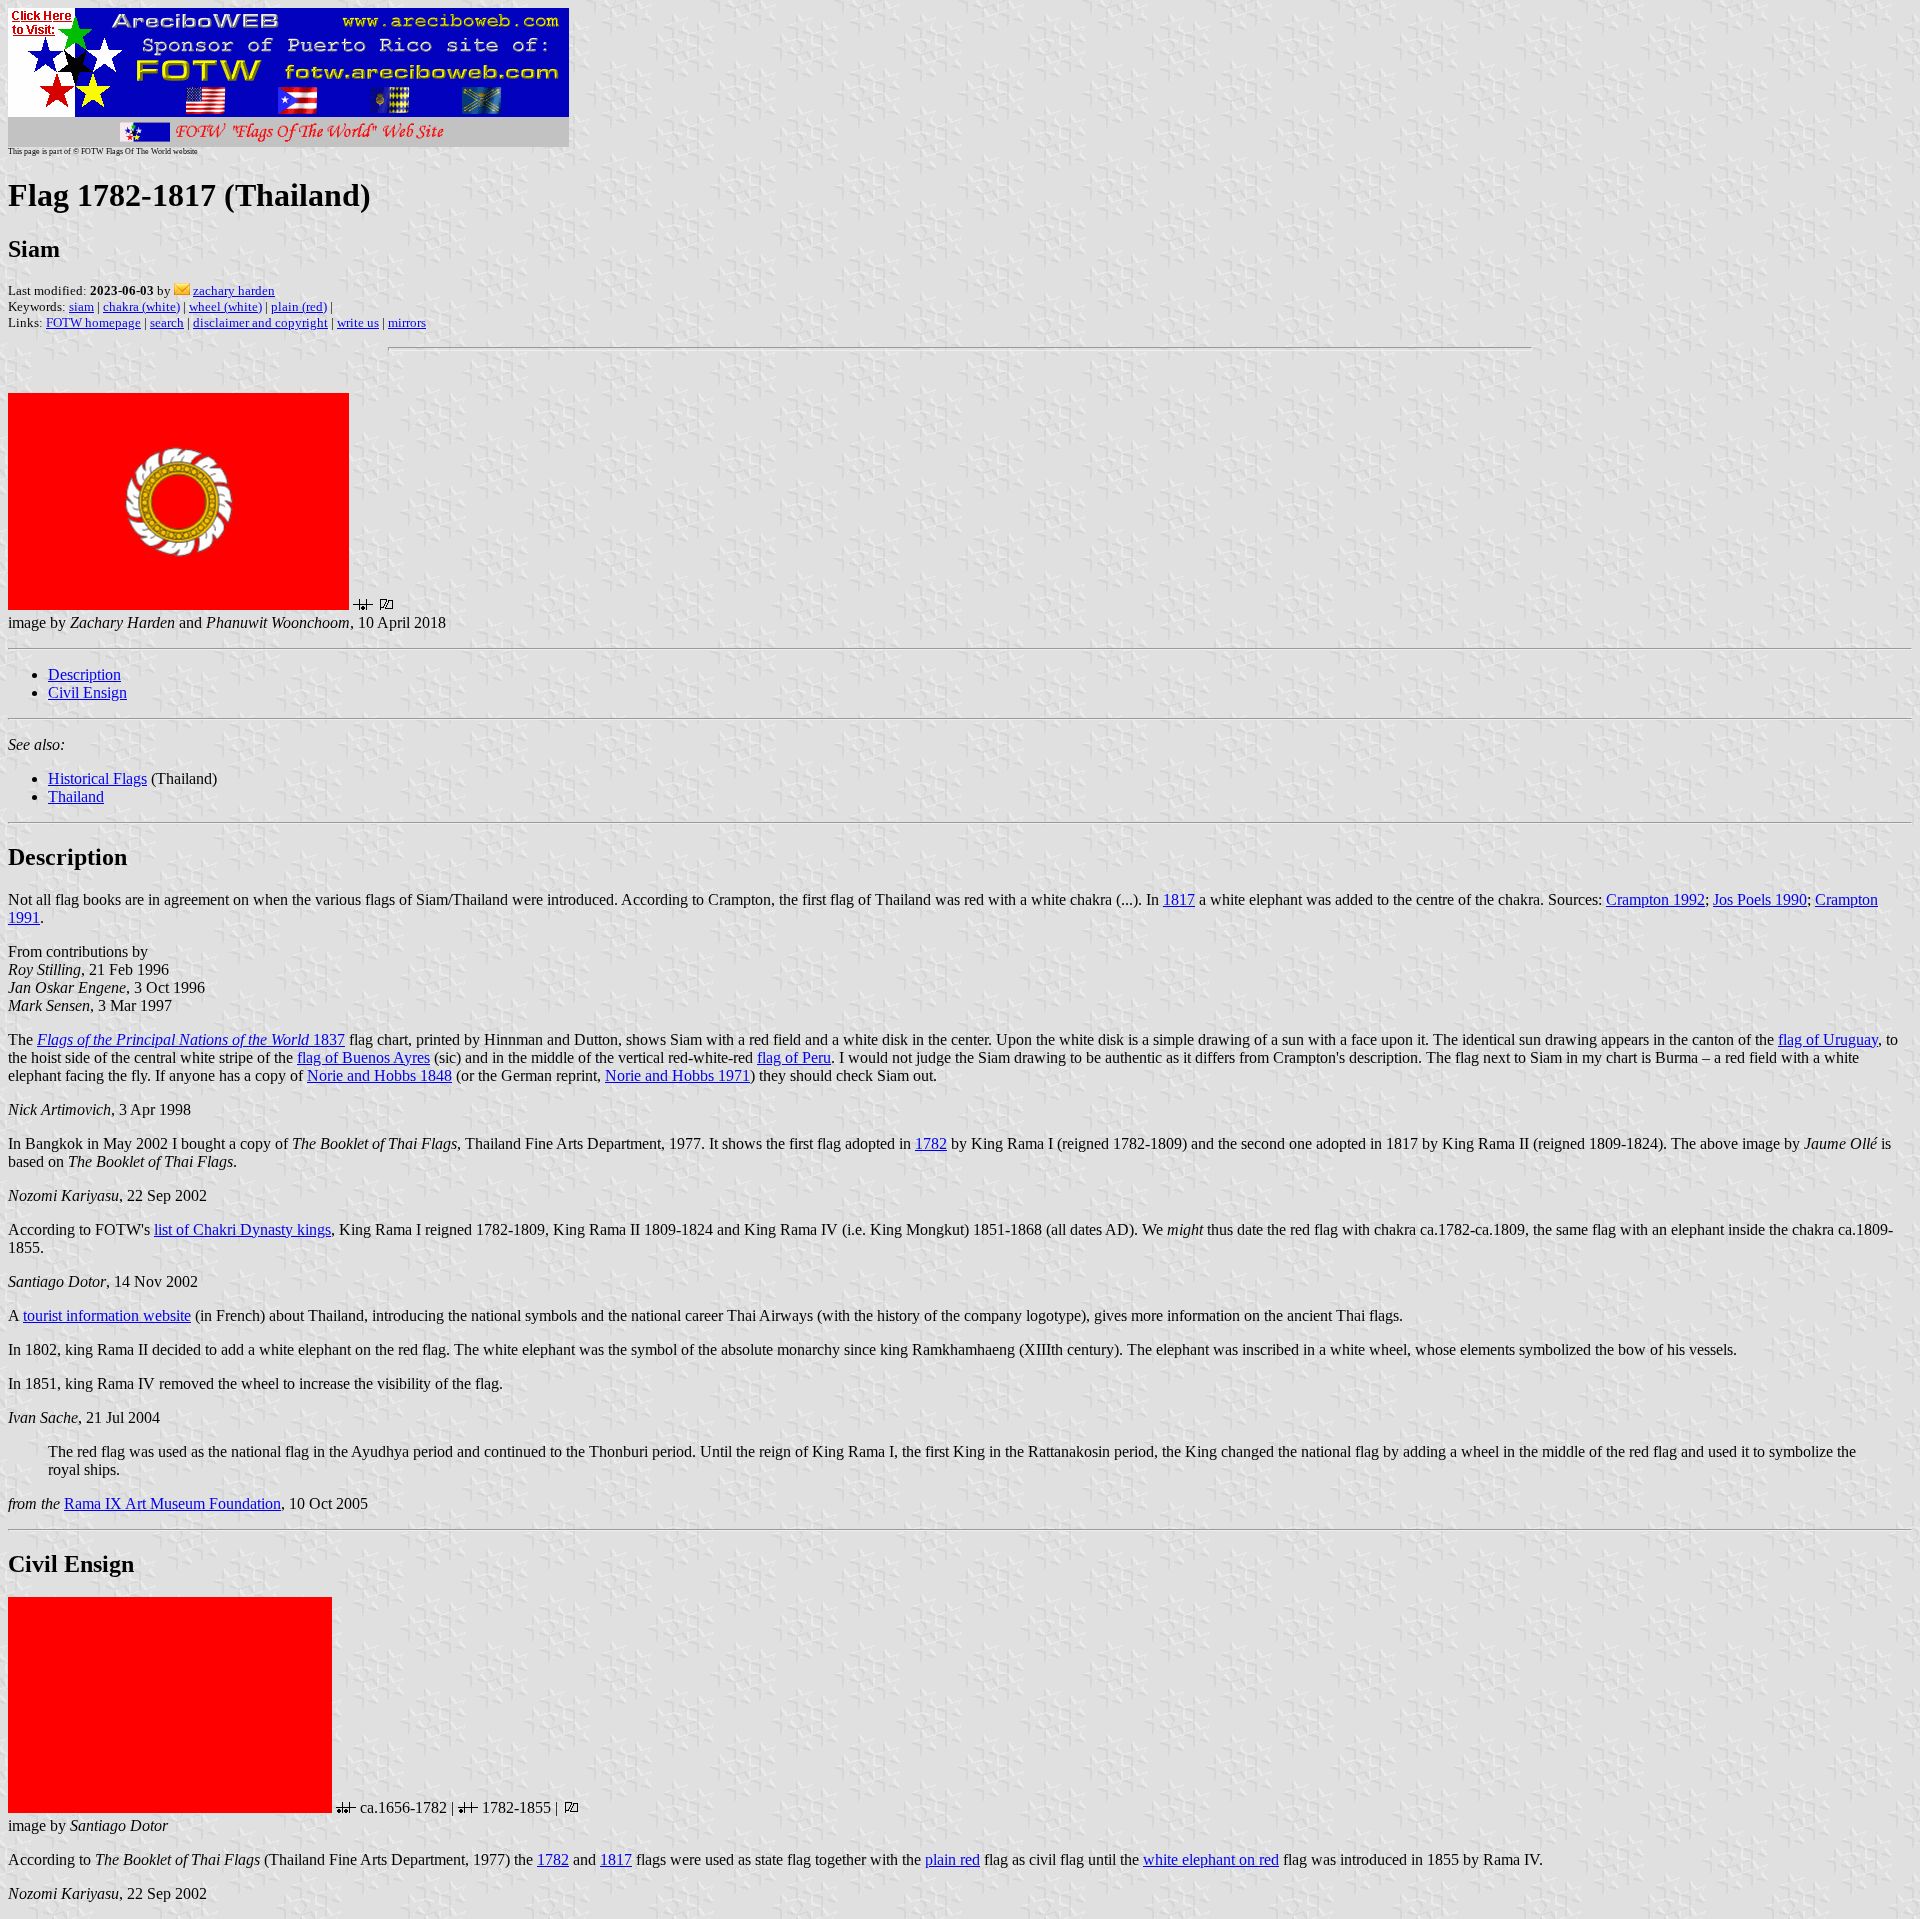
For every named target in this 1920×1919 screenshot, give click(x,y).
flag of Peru (794, 1057)
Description (84, 674)
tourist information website (107, 1315)
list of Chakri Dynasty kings (242, 1229)
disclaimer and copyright (260, 322)
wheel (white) (225, 306)
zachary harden (234, 290)
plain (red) (299, 306)
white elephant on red (1211, 1859)
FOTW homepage (93, 322)
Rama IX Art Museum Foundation (172, 1503)
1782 (931, 1143)
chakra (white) (141, 306)
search (167, 322)
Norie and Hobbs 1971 (677, 1075)
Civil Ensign (87, 692)
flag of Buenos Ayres (363, 1057)
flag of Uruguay (1828, 1039)
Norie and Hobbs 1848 (379, 1075)
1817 (1179, 899)
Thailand (76, 796)
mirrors (407, 322)
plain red (952, 1859)
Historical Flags (97, 778)
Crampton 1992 (1655, 899)
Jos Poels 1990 (1760, 899)
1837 (191, 1039)
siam (81, 306)
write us (358, 322)
